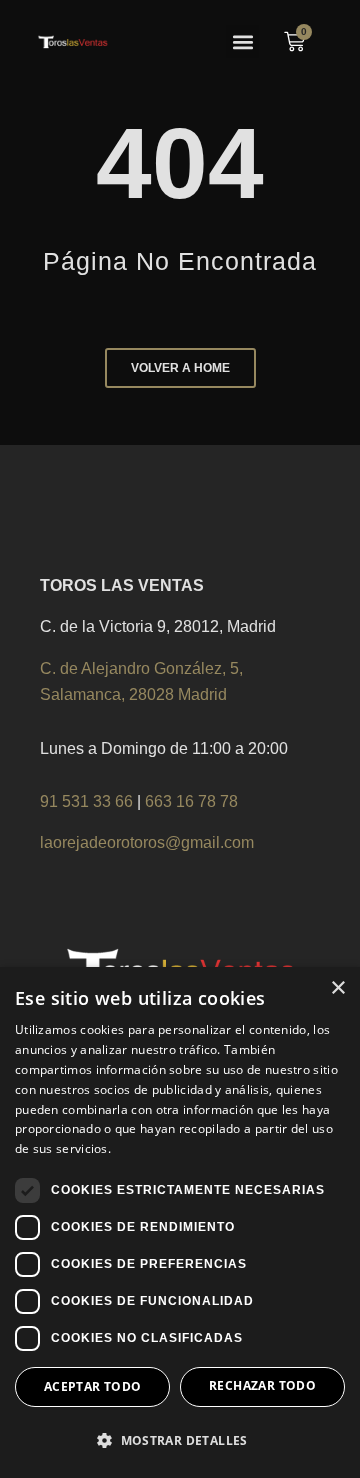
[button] (242, 41)
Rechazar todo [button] (262, 1385)
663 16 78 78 (191, 801)
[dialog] (180, 1222)
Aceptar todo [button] (93, 1386)
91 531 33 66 (88, 801)
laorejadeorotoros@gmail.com (147, 842)
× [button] (337, 988)
